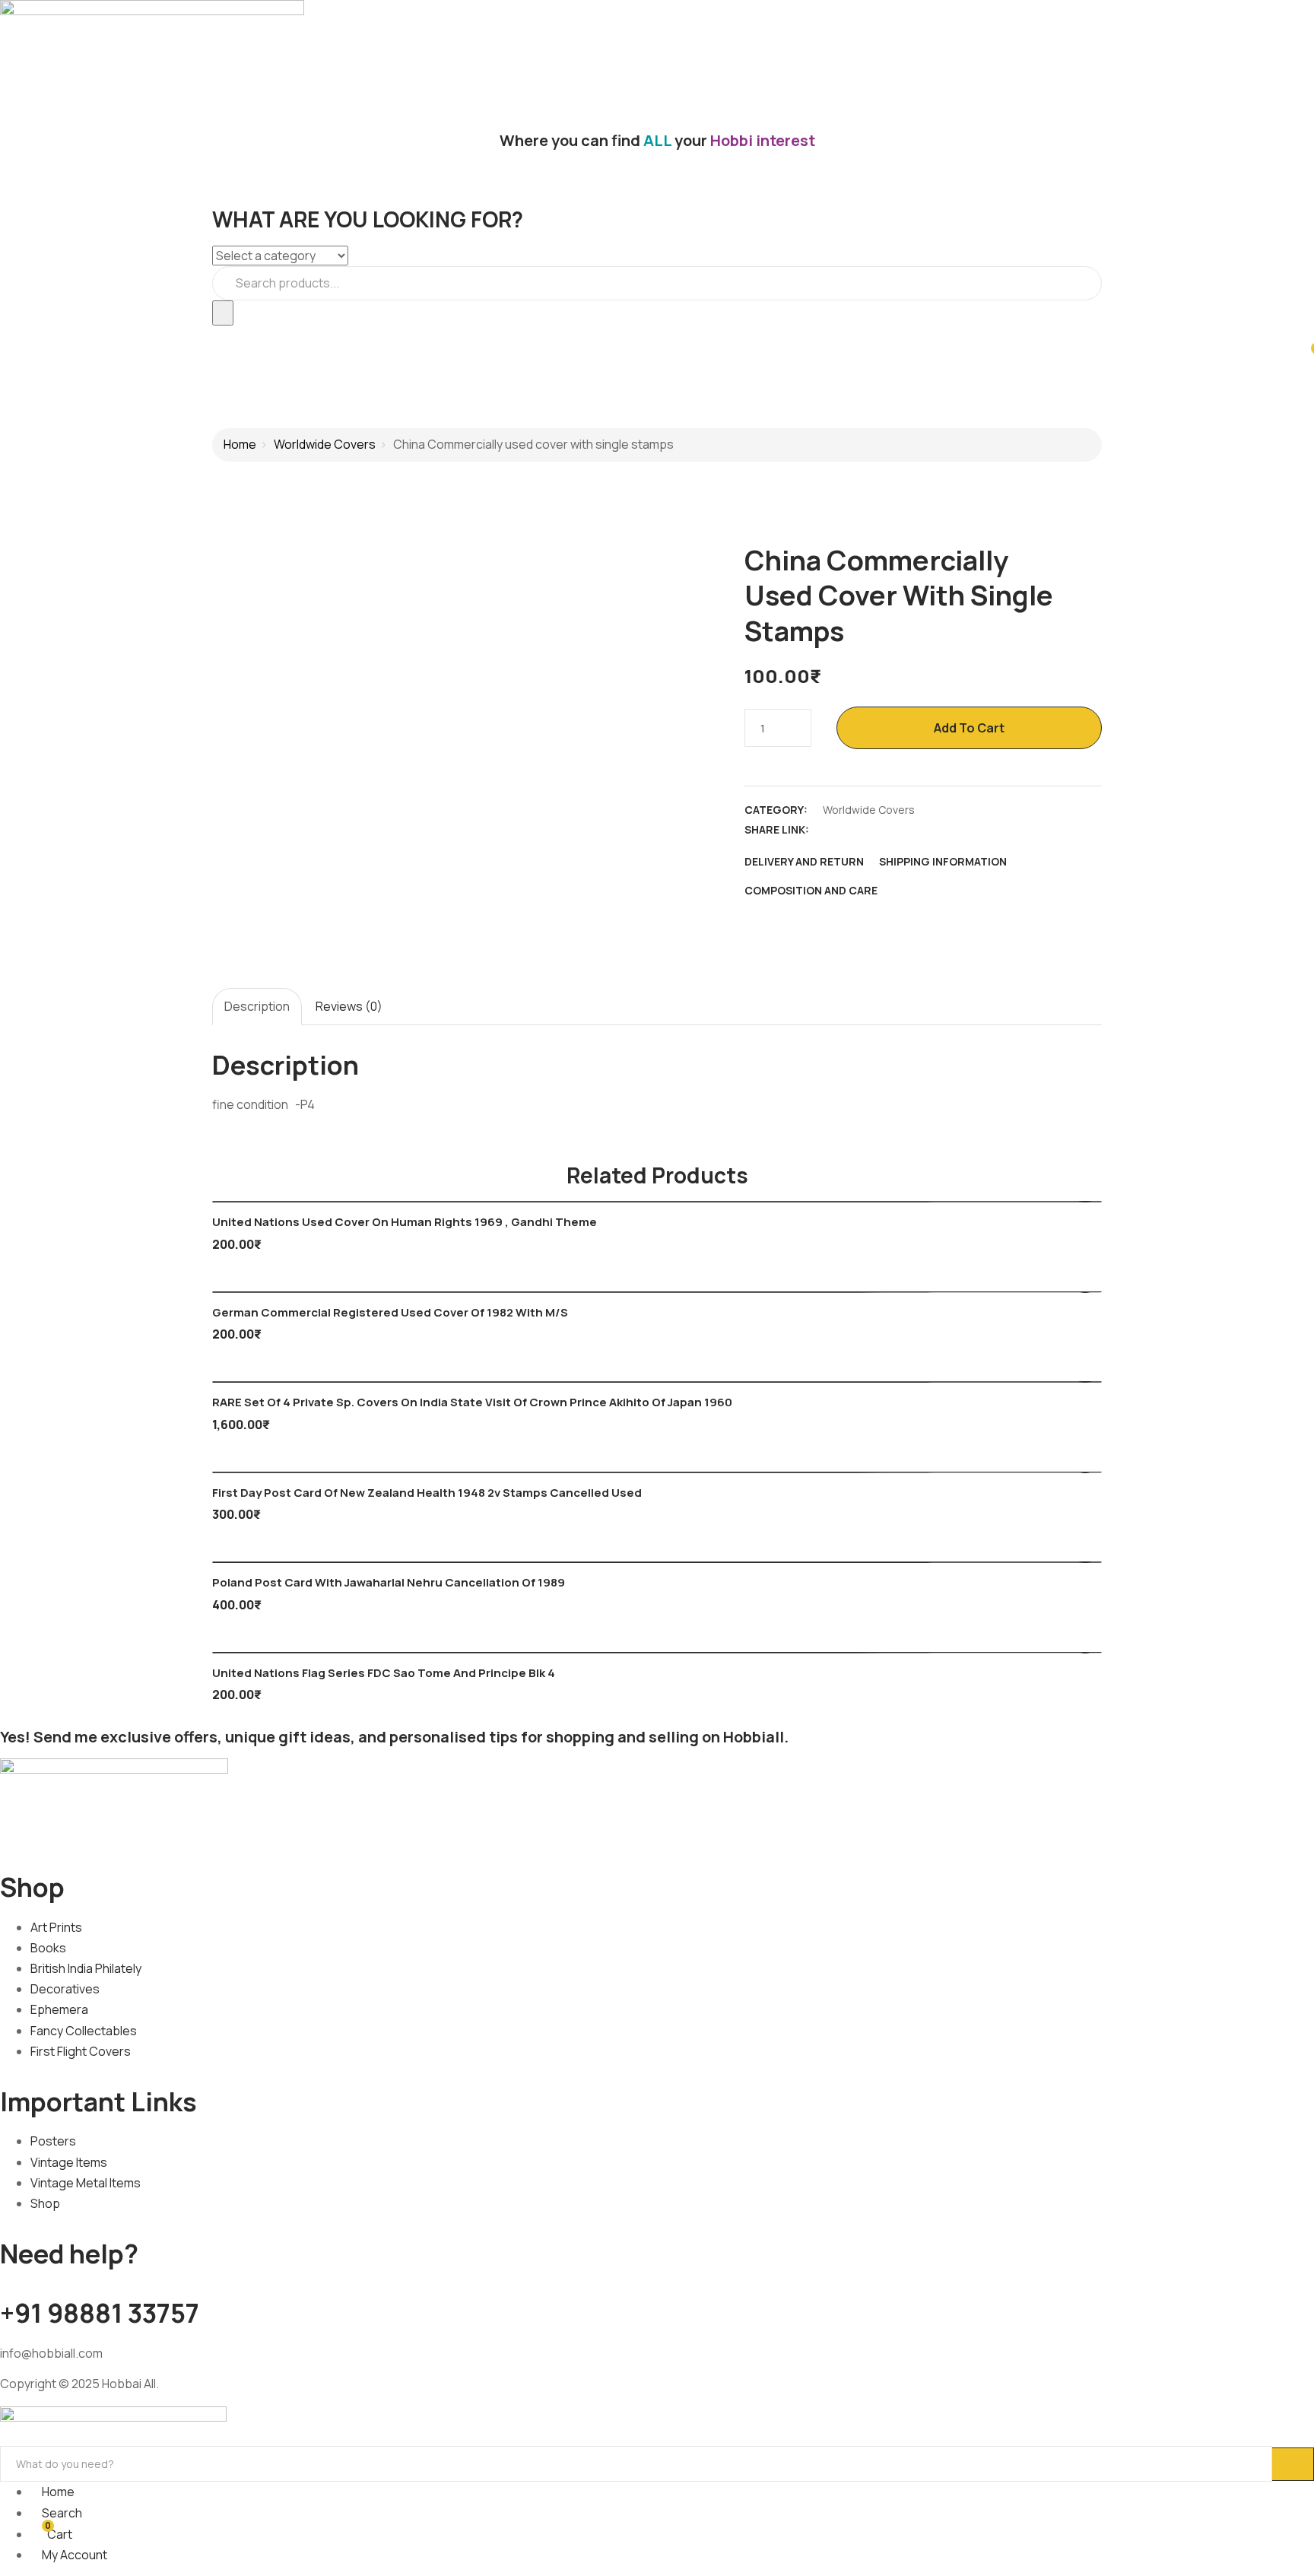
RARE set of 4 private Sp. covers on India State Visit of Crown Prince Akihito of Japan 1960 (472, 1402)
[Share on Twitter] (858, 830)
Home (240, 444)
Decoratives (65, 1989)
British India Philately (86, 1968)
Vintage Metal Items (86, 2183)
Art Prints (56, 1927)
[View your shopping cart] (1307, 355)
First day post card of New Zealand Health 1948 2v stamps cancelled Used (427, 1493)
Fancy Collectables (84, 2031)
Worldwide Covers (325, 444)
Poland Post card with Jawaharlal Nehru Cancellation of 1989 (389, 1582)
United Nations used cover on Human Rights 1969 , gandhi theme (405, 1222)
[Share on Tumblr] (911, 830)
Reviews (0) (349, 1006)
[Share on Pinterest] (938, 830)
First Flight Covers (81, 2051)
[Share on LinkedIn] (884, 830)
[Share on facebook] (831, 830)
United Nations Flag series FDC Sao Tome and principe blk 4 (384, 1673)
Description (257, 1006)
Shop (45, 2203)
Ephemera (59, 2009)
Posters (53, 2141)
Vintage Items (69, 2162)
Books (48, 1948)
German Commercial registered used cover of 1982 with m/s (390, 1312)
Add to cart (969, 728)
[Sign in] (5, 335)
